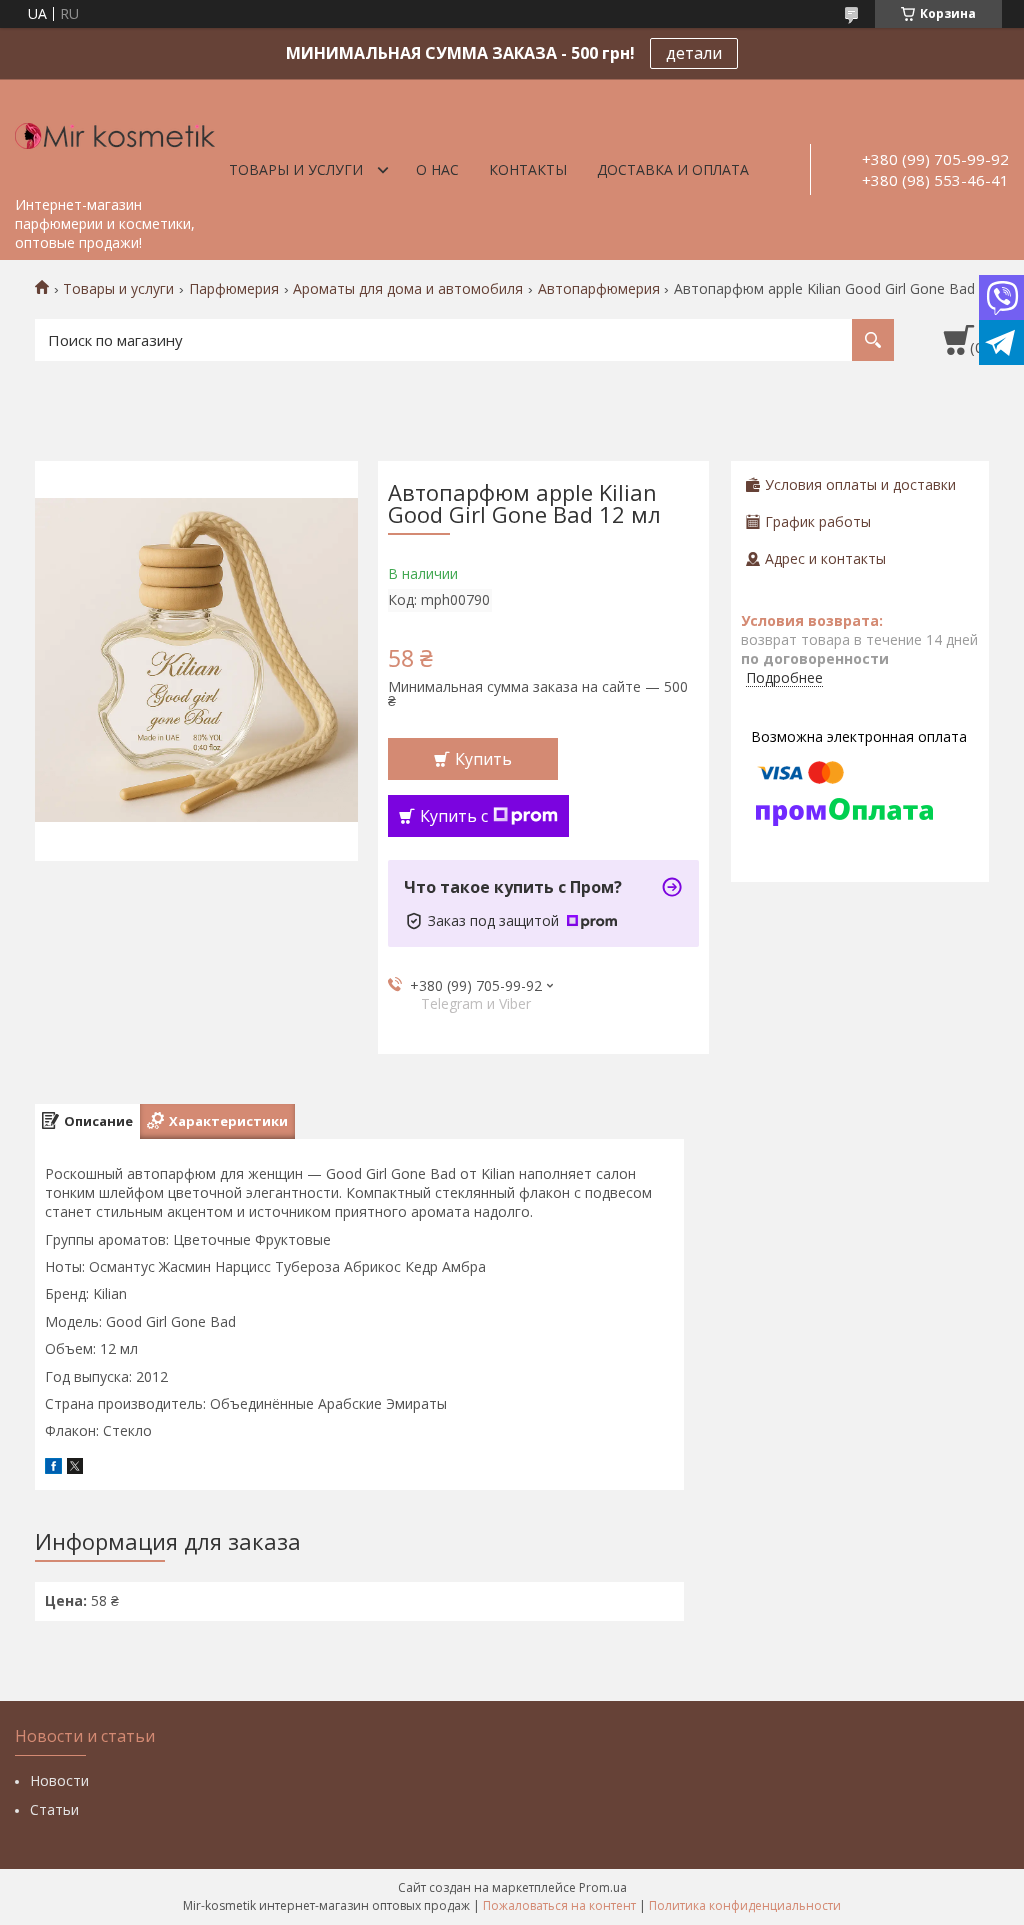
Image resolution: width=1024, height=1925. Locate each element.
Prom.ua (603, 1887)
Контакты (528, 169)
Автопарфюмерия (599, 289)
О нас (437, 169)
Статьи (54, 1809)
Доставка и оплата (673, 169)
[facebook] (53, 1468)
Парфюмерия (234, 289)
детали (694, 53)
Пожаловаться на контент (559, 1905)
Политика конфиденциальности (745, 1905)
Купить (483, 759)
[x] (75, 1468)
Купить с (454, 816)
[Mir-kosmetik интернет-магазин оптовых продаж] (115, 133)
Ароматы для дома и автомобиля (408, 289)
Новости (59, 1780)
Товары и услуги (296, 169)
